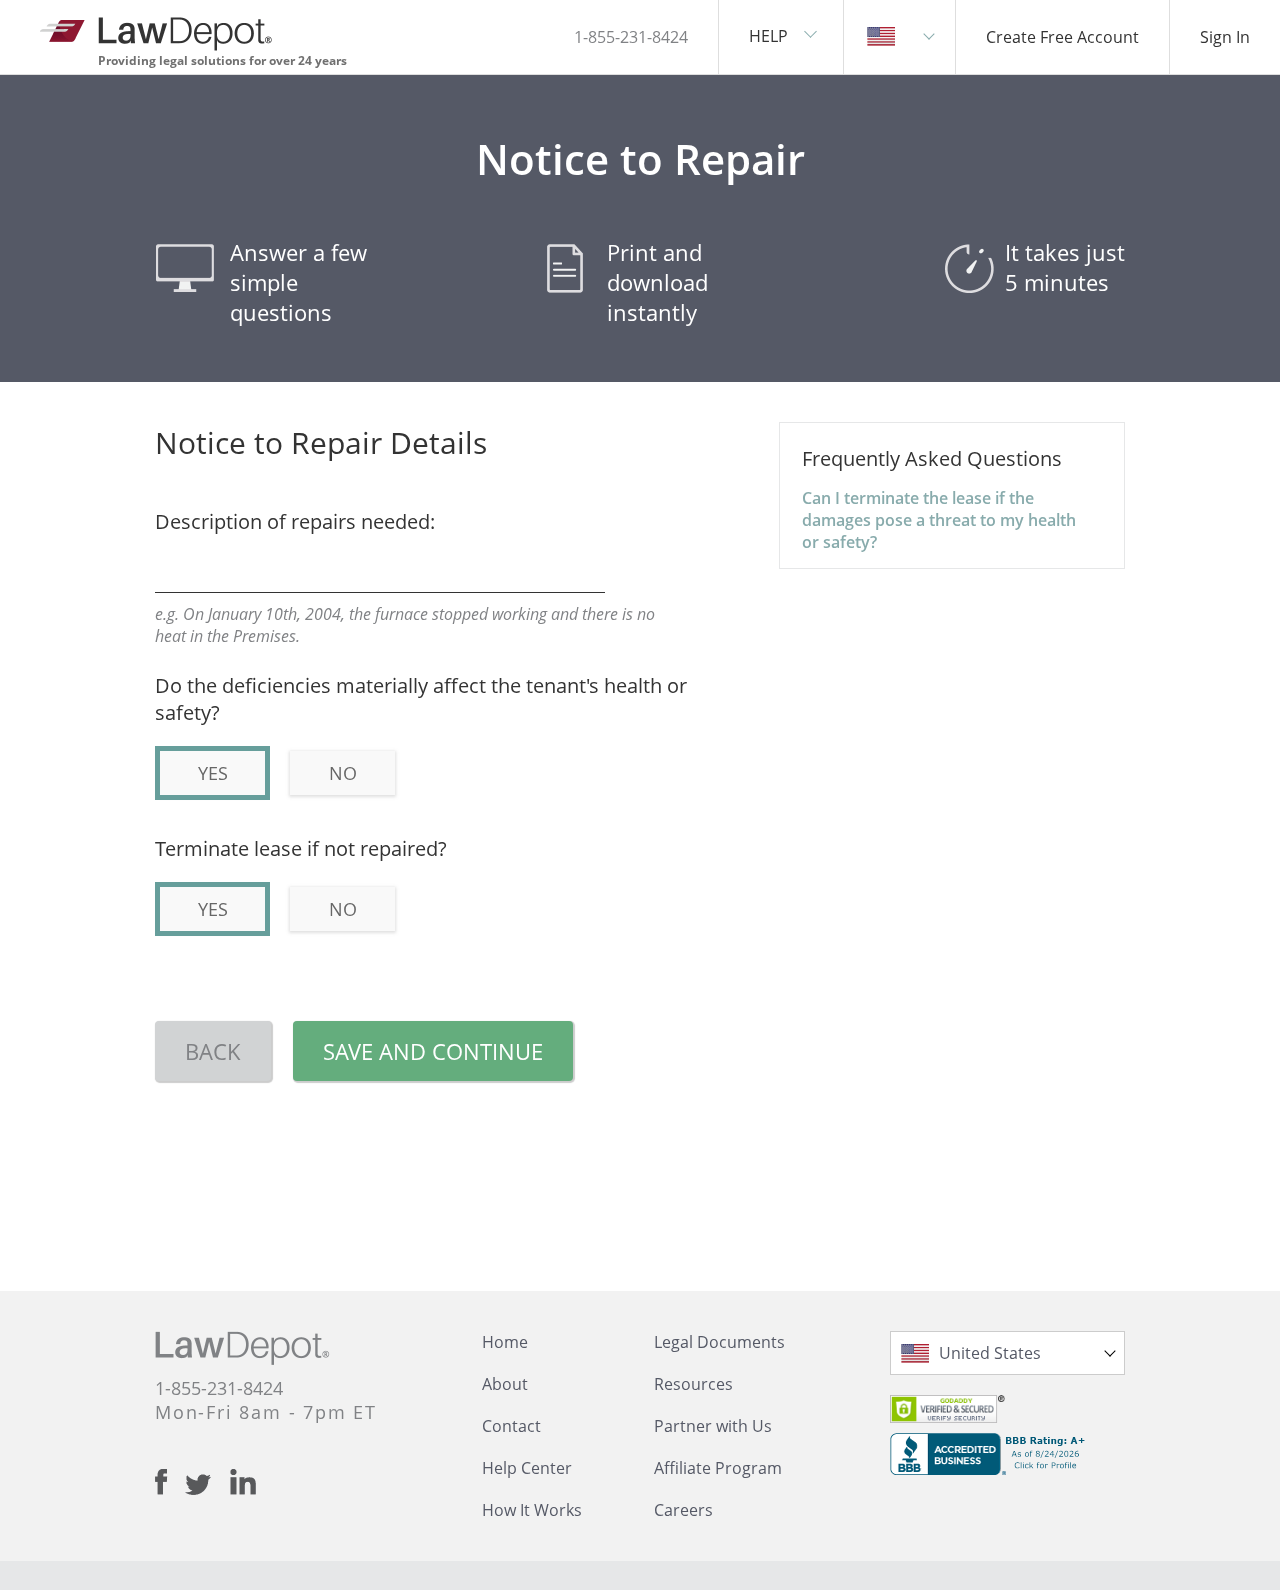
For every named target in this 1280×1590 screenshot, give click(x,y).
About (505, 1384)
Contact (511, 1426)
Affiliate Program (718, 1468)
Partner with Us (713, 1426)
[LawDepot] (157, 29)
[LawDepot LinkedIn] (243, 1482)
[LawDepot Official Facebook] (170, 1482)
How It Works (532, 1510)
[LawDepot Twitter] (207, 1484)
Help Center (527, 1468)
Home (505, 1342)
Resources (693, 1384)
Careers (683, 1510)
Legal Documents (719, 1342)
